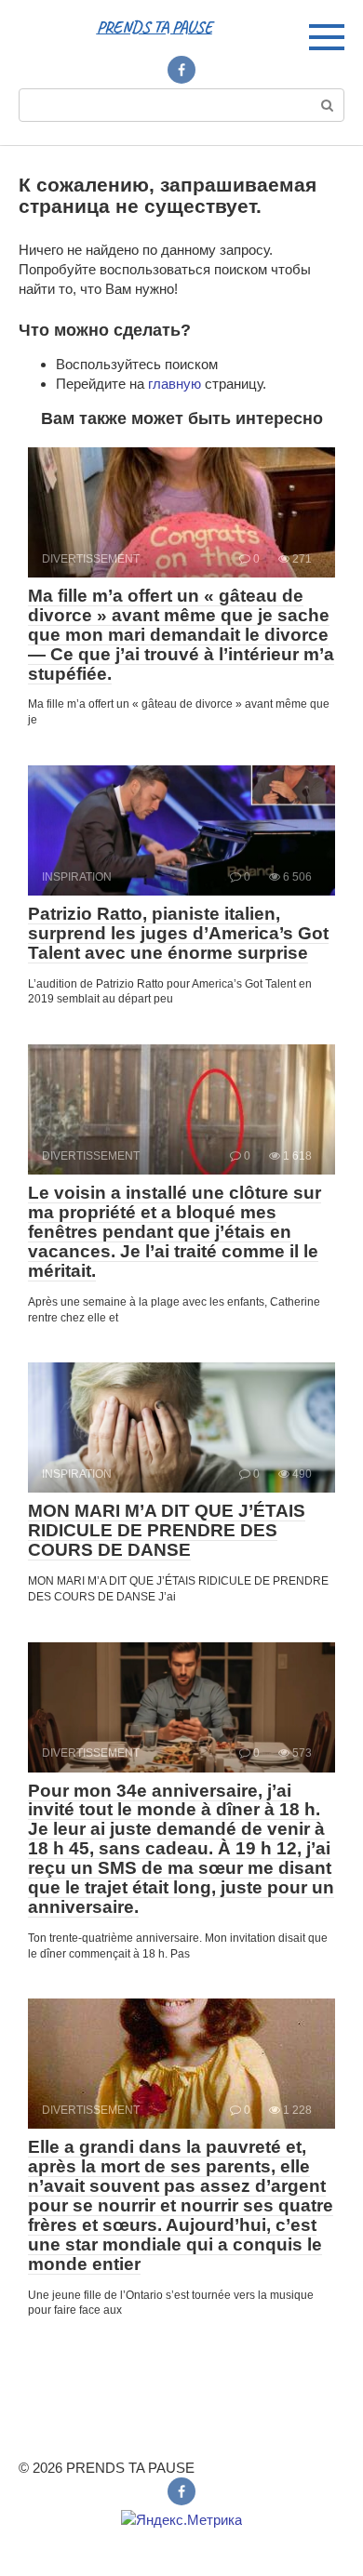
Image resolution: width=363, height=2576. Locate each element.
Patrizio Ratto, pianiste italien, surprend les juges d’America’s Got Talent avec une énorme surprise (178, 933)
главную (175, 384)
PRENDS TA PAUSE (155, 27)
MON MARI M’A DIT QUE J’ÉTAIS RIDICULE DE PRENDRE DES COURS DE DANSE (167, 1530)
